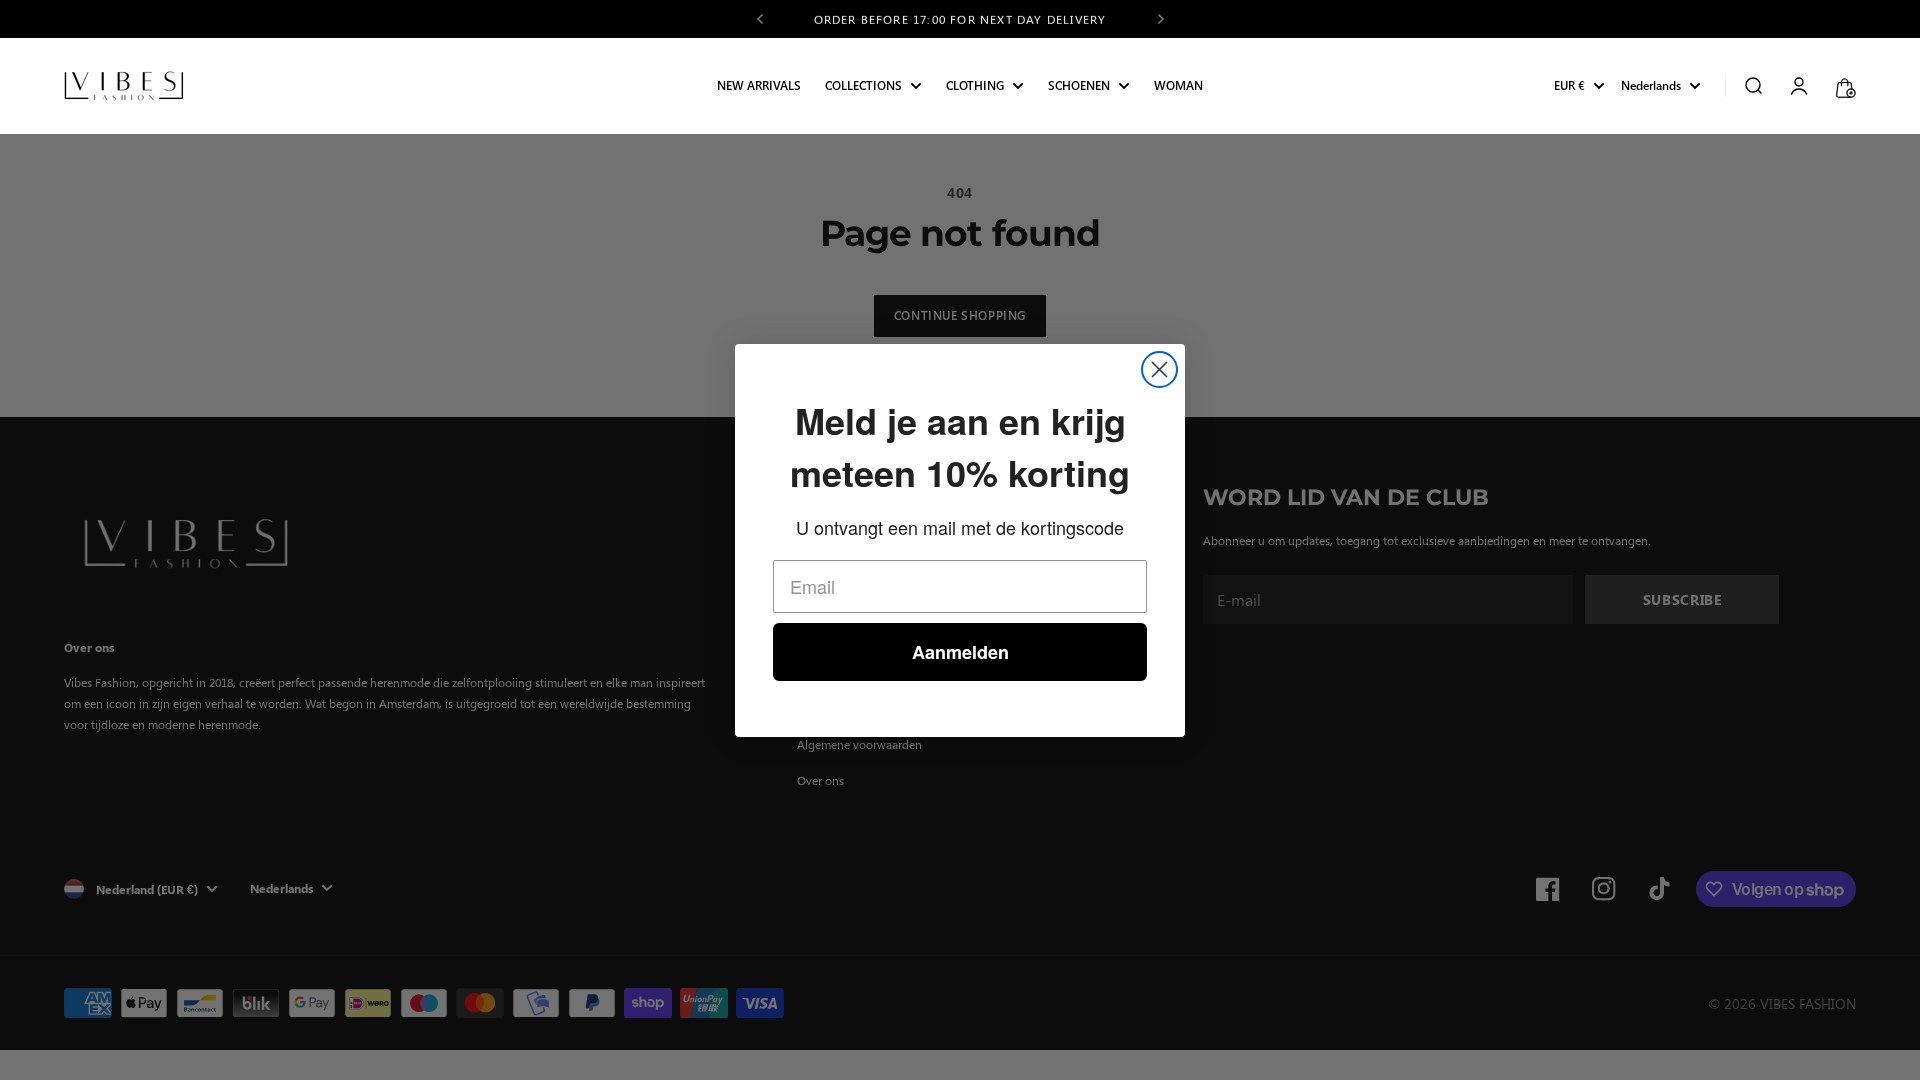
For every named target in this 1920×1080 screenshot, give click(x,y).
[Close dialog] (1159, 369)
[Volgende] (1161, 19)
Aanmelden (960, 652)
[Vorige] (760, 19)
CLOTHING (975, 86)
